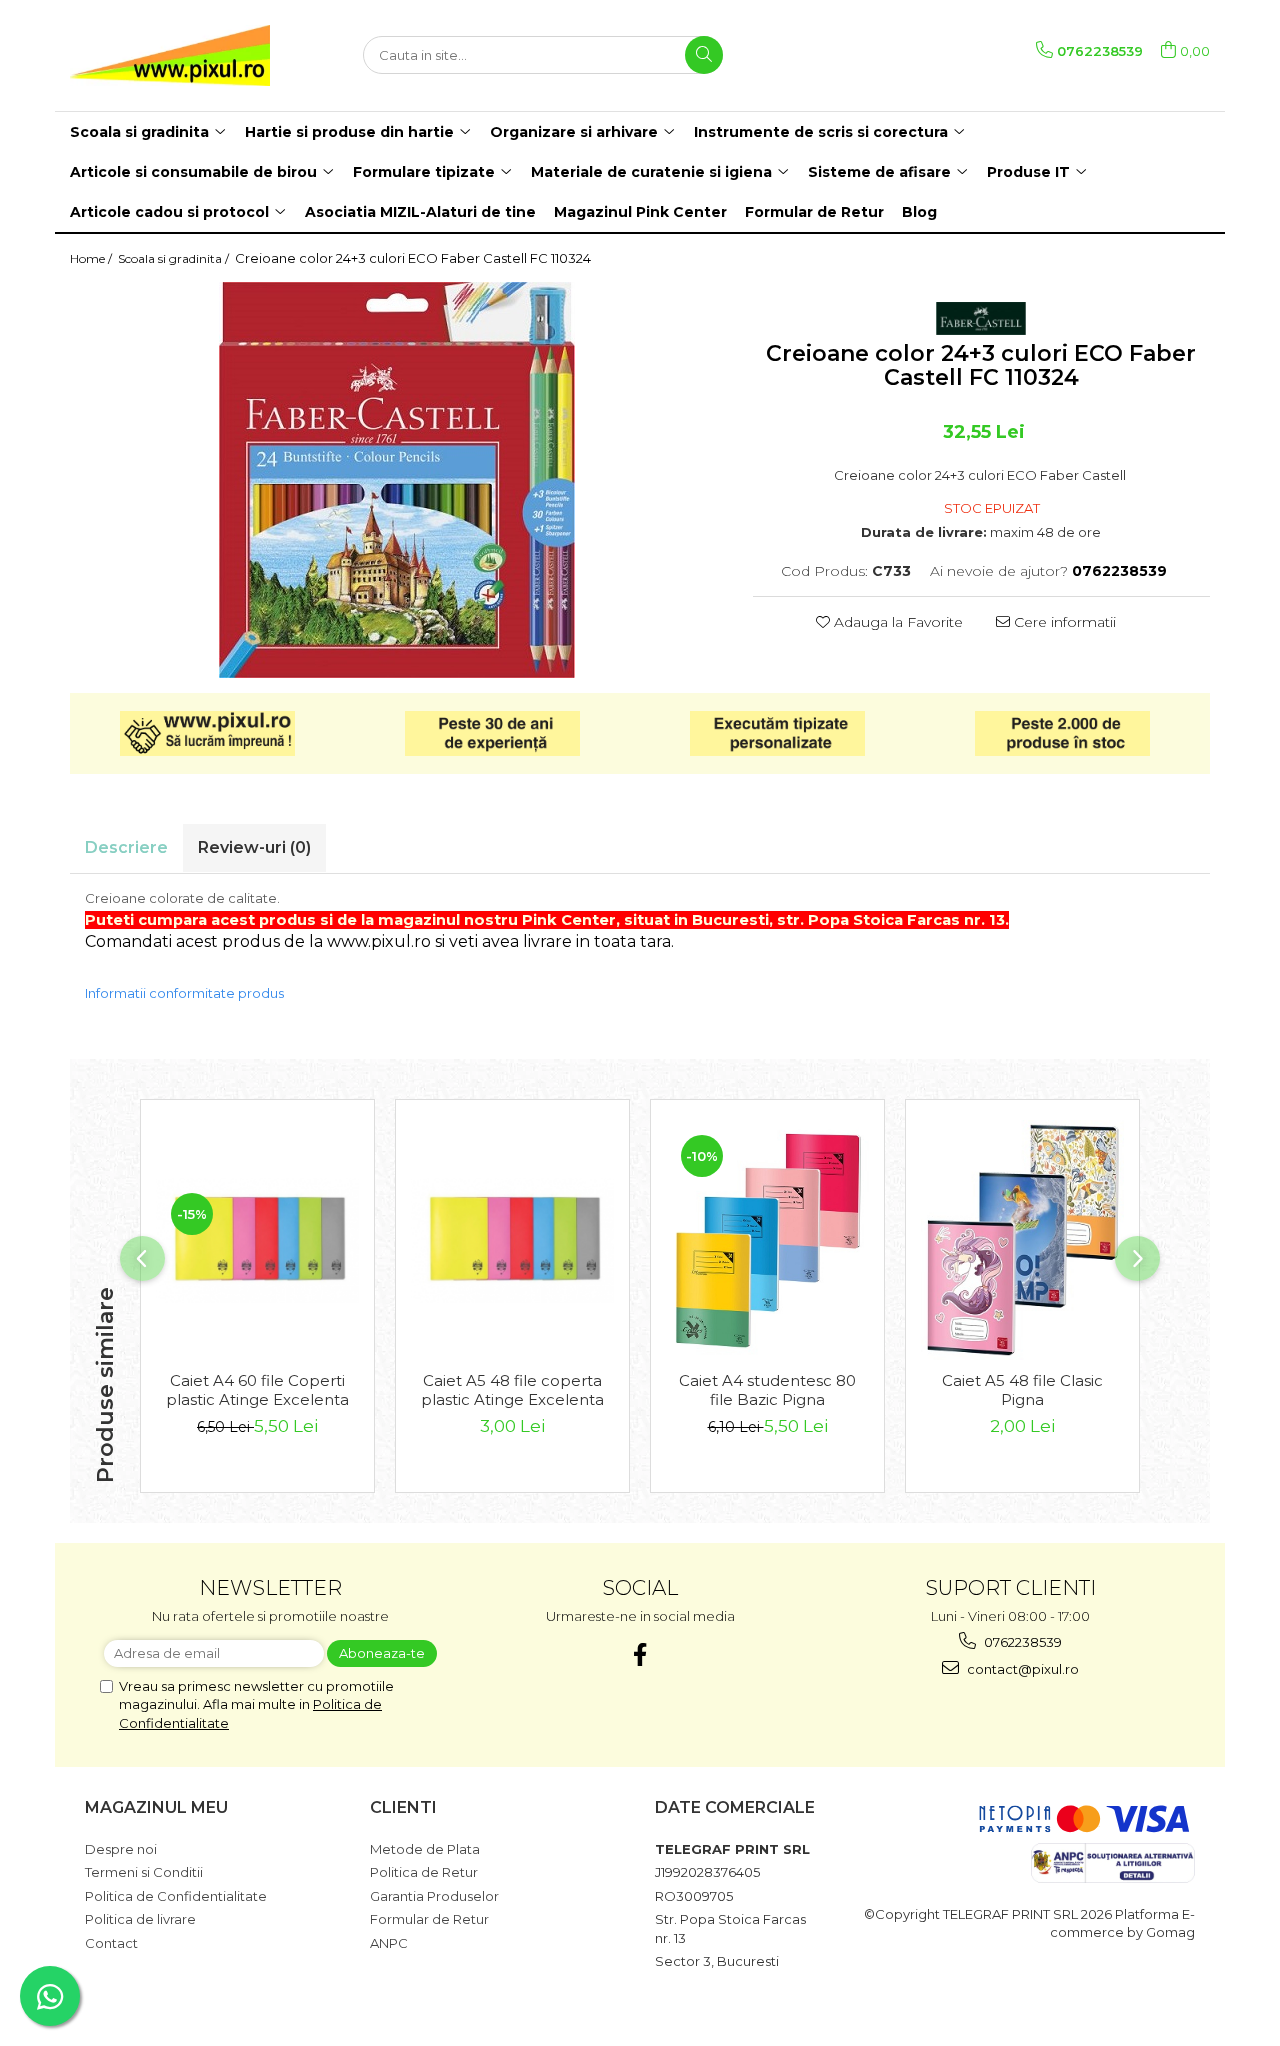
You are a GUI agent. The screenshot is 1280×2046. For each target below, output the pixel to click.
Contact (111, 1943)
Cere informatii (1063, 622)
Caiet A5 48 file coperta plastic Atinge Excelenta (512, 1390)
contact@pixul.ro (1021, 1669)
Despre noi (121, 1849)
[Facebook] (640, 1654)
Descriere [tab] (126, 847)
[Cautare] (704, 55)
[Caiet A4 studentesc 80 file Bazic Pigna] (767, 1239)
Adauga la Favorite (896, 622)
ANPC (389, 1943)
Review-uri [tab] (254, 847)
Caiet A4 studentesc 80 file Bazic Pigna (767, 1390)
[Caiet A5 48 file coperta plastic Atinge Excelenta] (512, 1240)
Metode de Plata (425, 1849)
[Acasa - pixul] (170, 55)
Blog (919, 212)
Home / (92, 258)
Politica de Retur (424, 1872)
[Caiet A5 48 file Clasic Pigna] (1022, 1239)
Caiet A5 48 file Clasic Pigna (1022, 1390)
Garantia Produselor (434, 1896)
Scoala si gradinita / (175, 258)
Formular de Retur (814, 212)
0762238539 (1021, 1642)
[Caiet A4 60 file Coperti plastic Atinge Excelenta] (257, 1240)
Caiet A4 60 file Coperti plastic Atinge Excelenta (257, 1390)
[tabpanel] (396, 480)
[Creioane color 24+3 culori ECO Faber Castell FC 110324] (396, 480)
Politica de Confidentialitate (176, 1896)
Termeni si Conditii (144, 1872)
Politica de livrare (140, 1919)
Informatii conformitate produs (184, 993)
